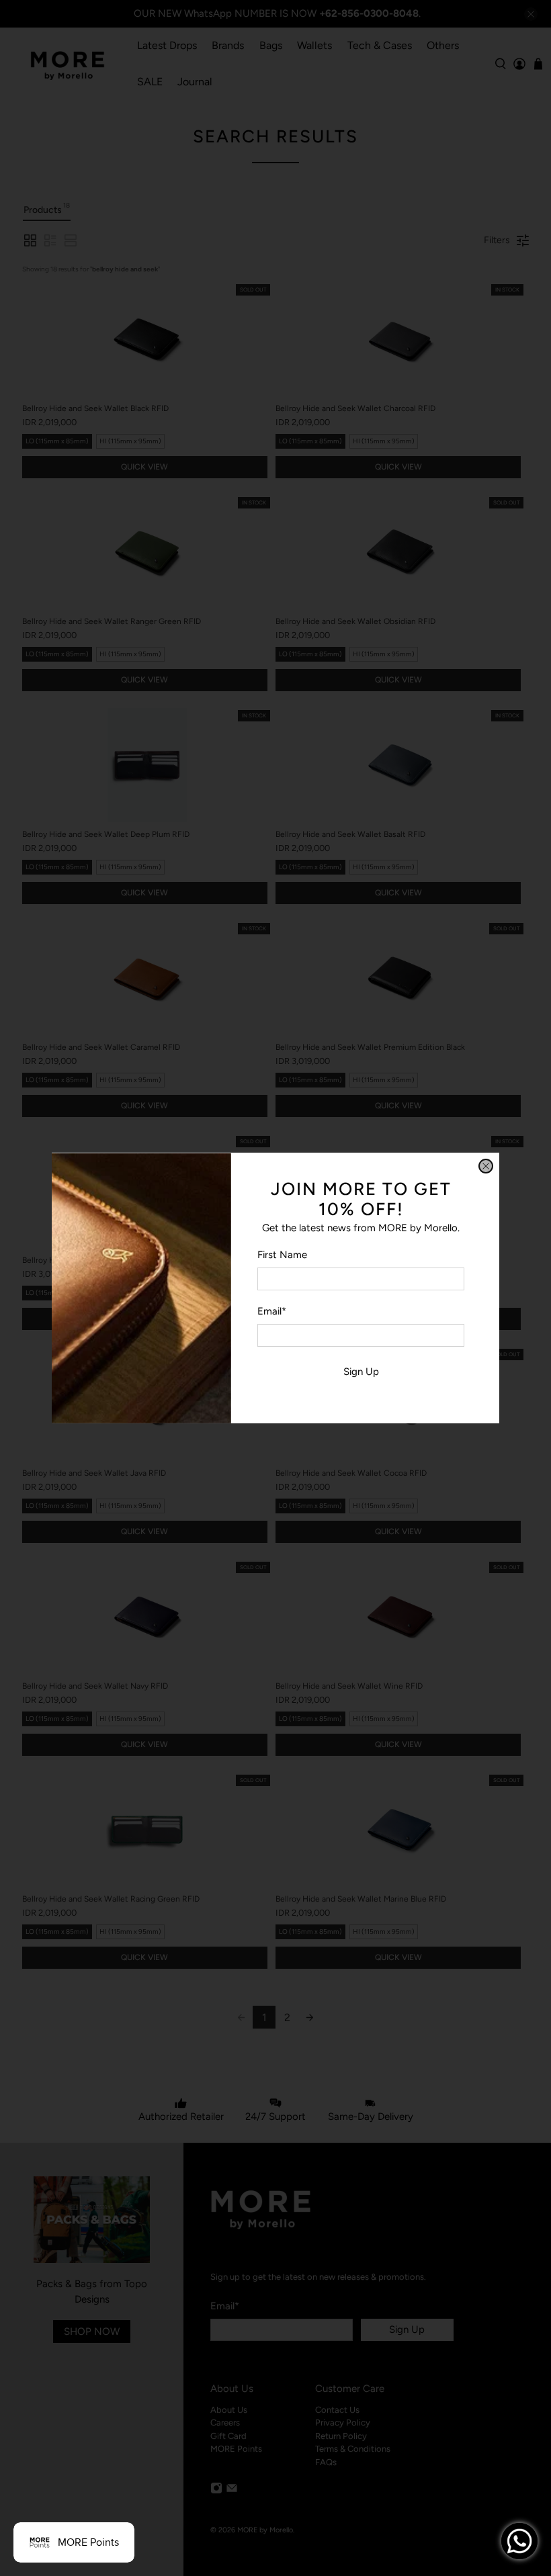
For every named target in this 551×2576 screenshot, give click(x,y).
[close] (486, 1166)
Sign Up (361, 1372)
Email (272, 1311)
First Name (282, 1255)
